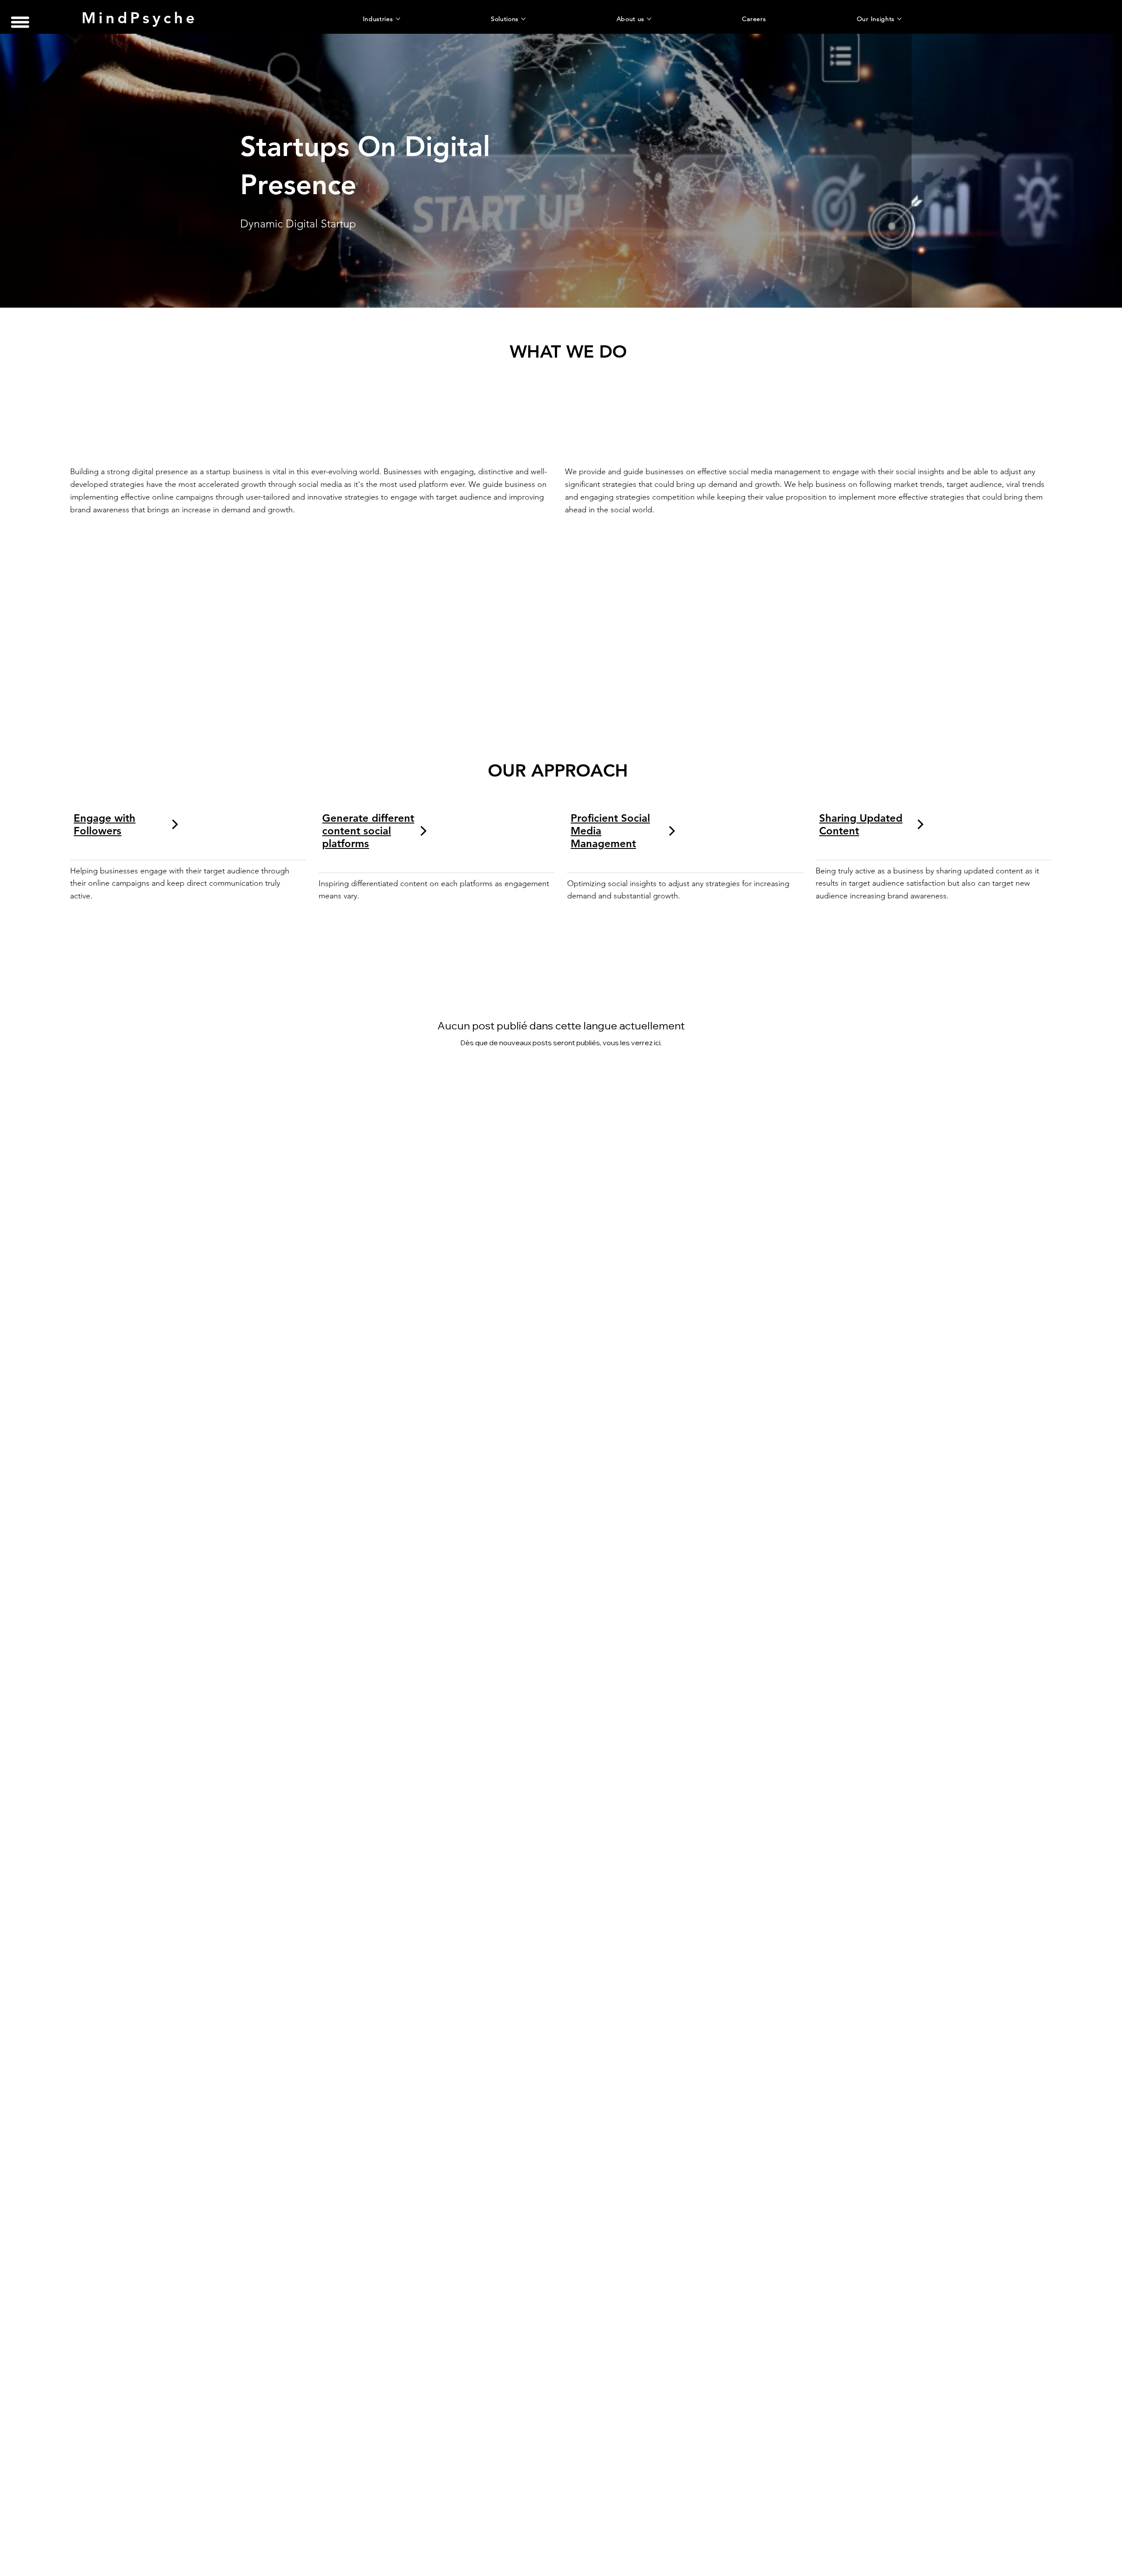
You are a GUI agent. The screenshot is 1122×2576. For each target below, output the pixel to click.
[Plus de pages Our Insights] (899, 19)
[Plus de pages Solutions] (523, 19)
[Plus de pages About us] (649, 19)
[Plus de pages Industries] (398, 19)
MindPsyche (140, 18)
